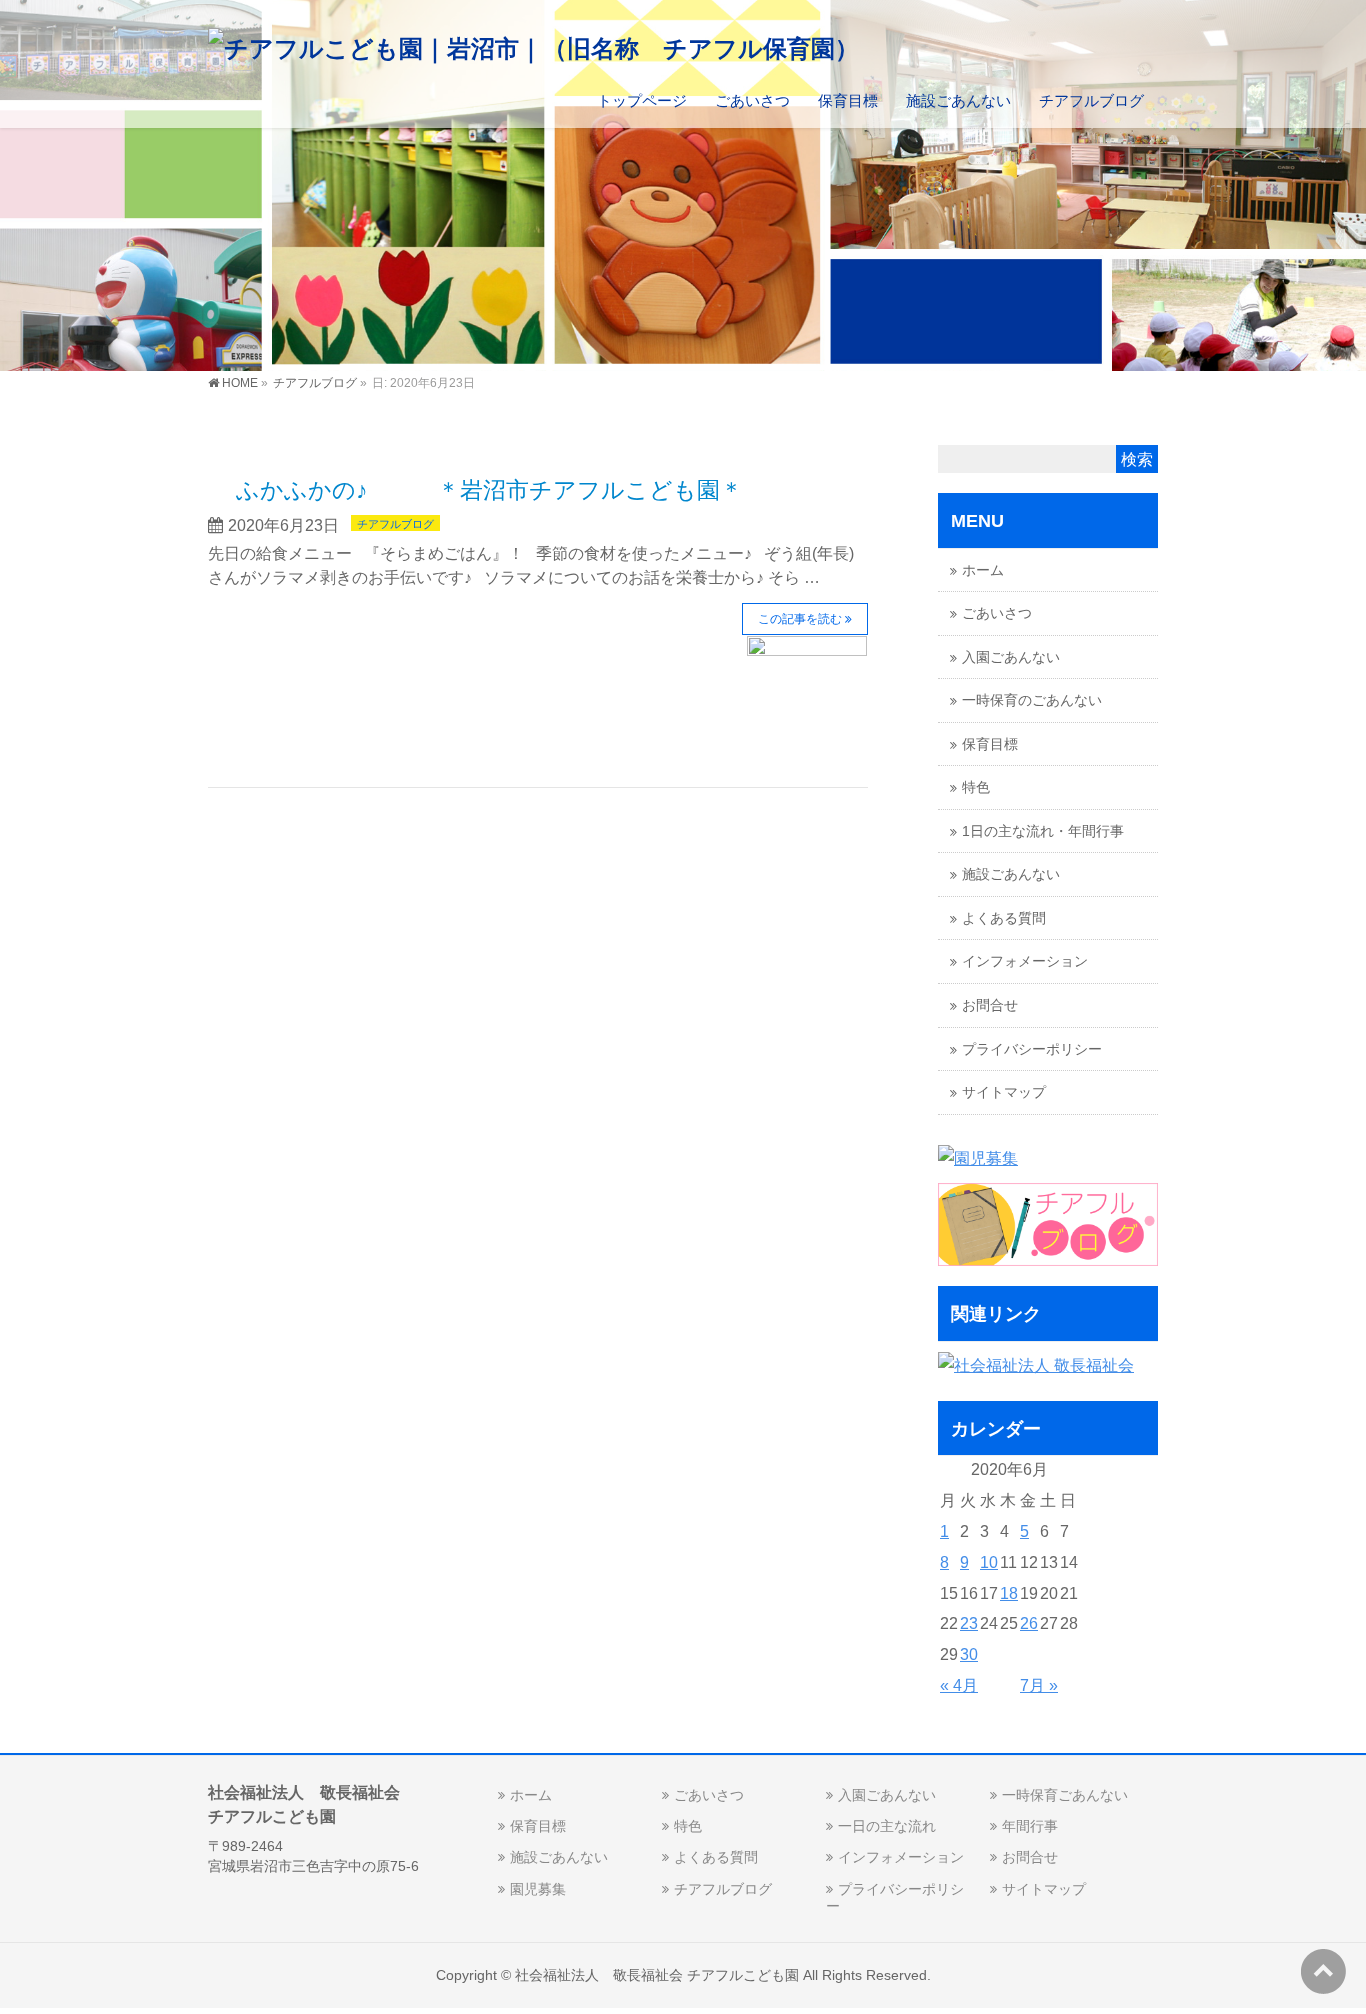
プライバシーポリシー (1032, 1049)
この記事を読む (800, 619)
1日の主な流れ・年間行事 (1043, 831)
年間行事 (1030, 1826)
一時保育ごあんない (1065, 1795)
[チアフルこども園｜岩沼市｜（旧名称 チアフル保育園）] (533, 48)
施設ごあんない (1011, 874)
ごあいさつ (997, 613)
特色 (976, 787)
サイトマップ (1004, 1092)
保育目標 (990, 744)
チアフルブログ (395, 524)
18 (1009, 1593)
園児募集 (538, 1889)
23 (969, 1623)
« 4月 (959, 1685)
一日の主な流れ (887, 1826)
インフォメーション (1025, 961)
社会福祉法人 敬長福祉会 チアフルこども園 (657, 1975)
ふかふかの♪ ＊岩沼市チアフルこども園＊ (489, 490)
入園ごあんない (1011, 657)
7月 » (1039, 1685)
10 (989, 1562)
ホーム (983, 570)
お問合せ (990, 1005)
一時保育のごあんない (1032, 700)
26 (1029, 1623)
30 (969, 1654)
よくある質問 (1004, 918)
